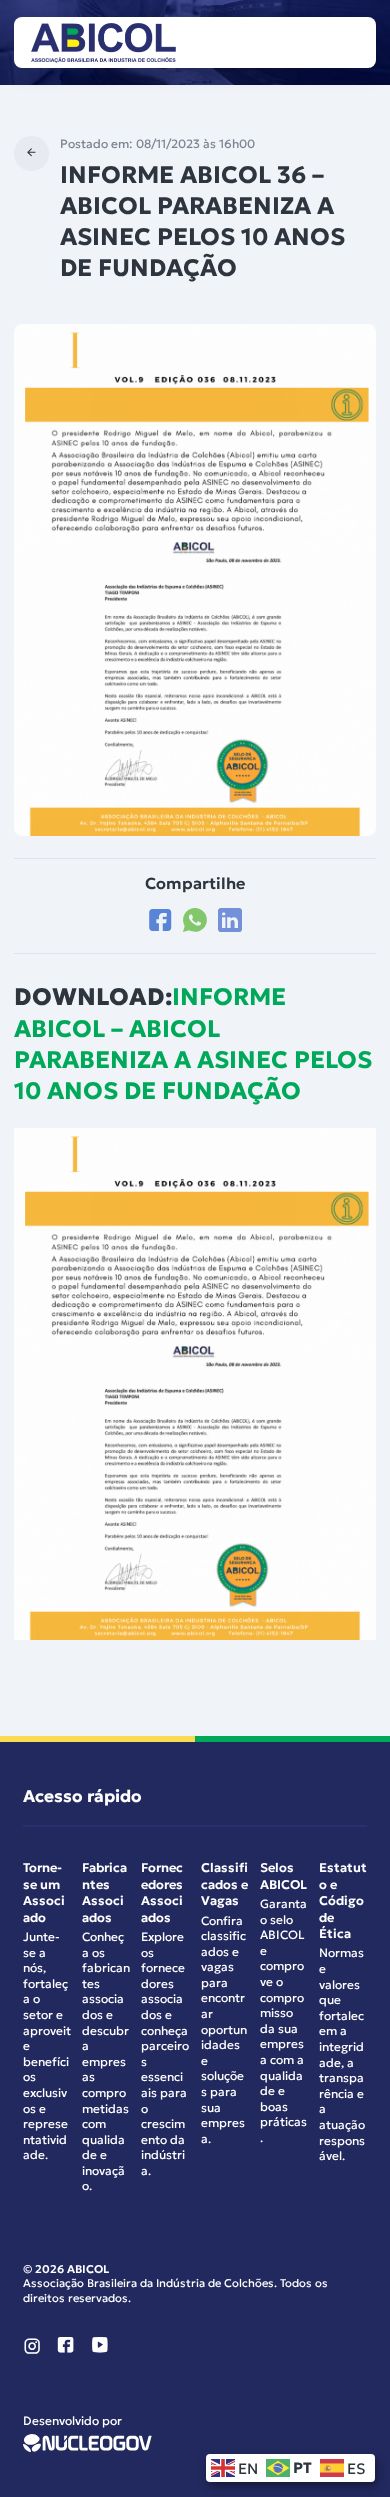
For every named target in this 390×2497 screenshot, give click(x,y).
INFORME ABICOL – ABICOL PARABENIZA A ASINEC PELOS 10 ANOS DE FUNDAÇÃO (193, 1043)
